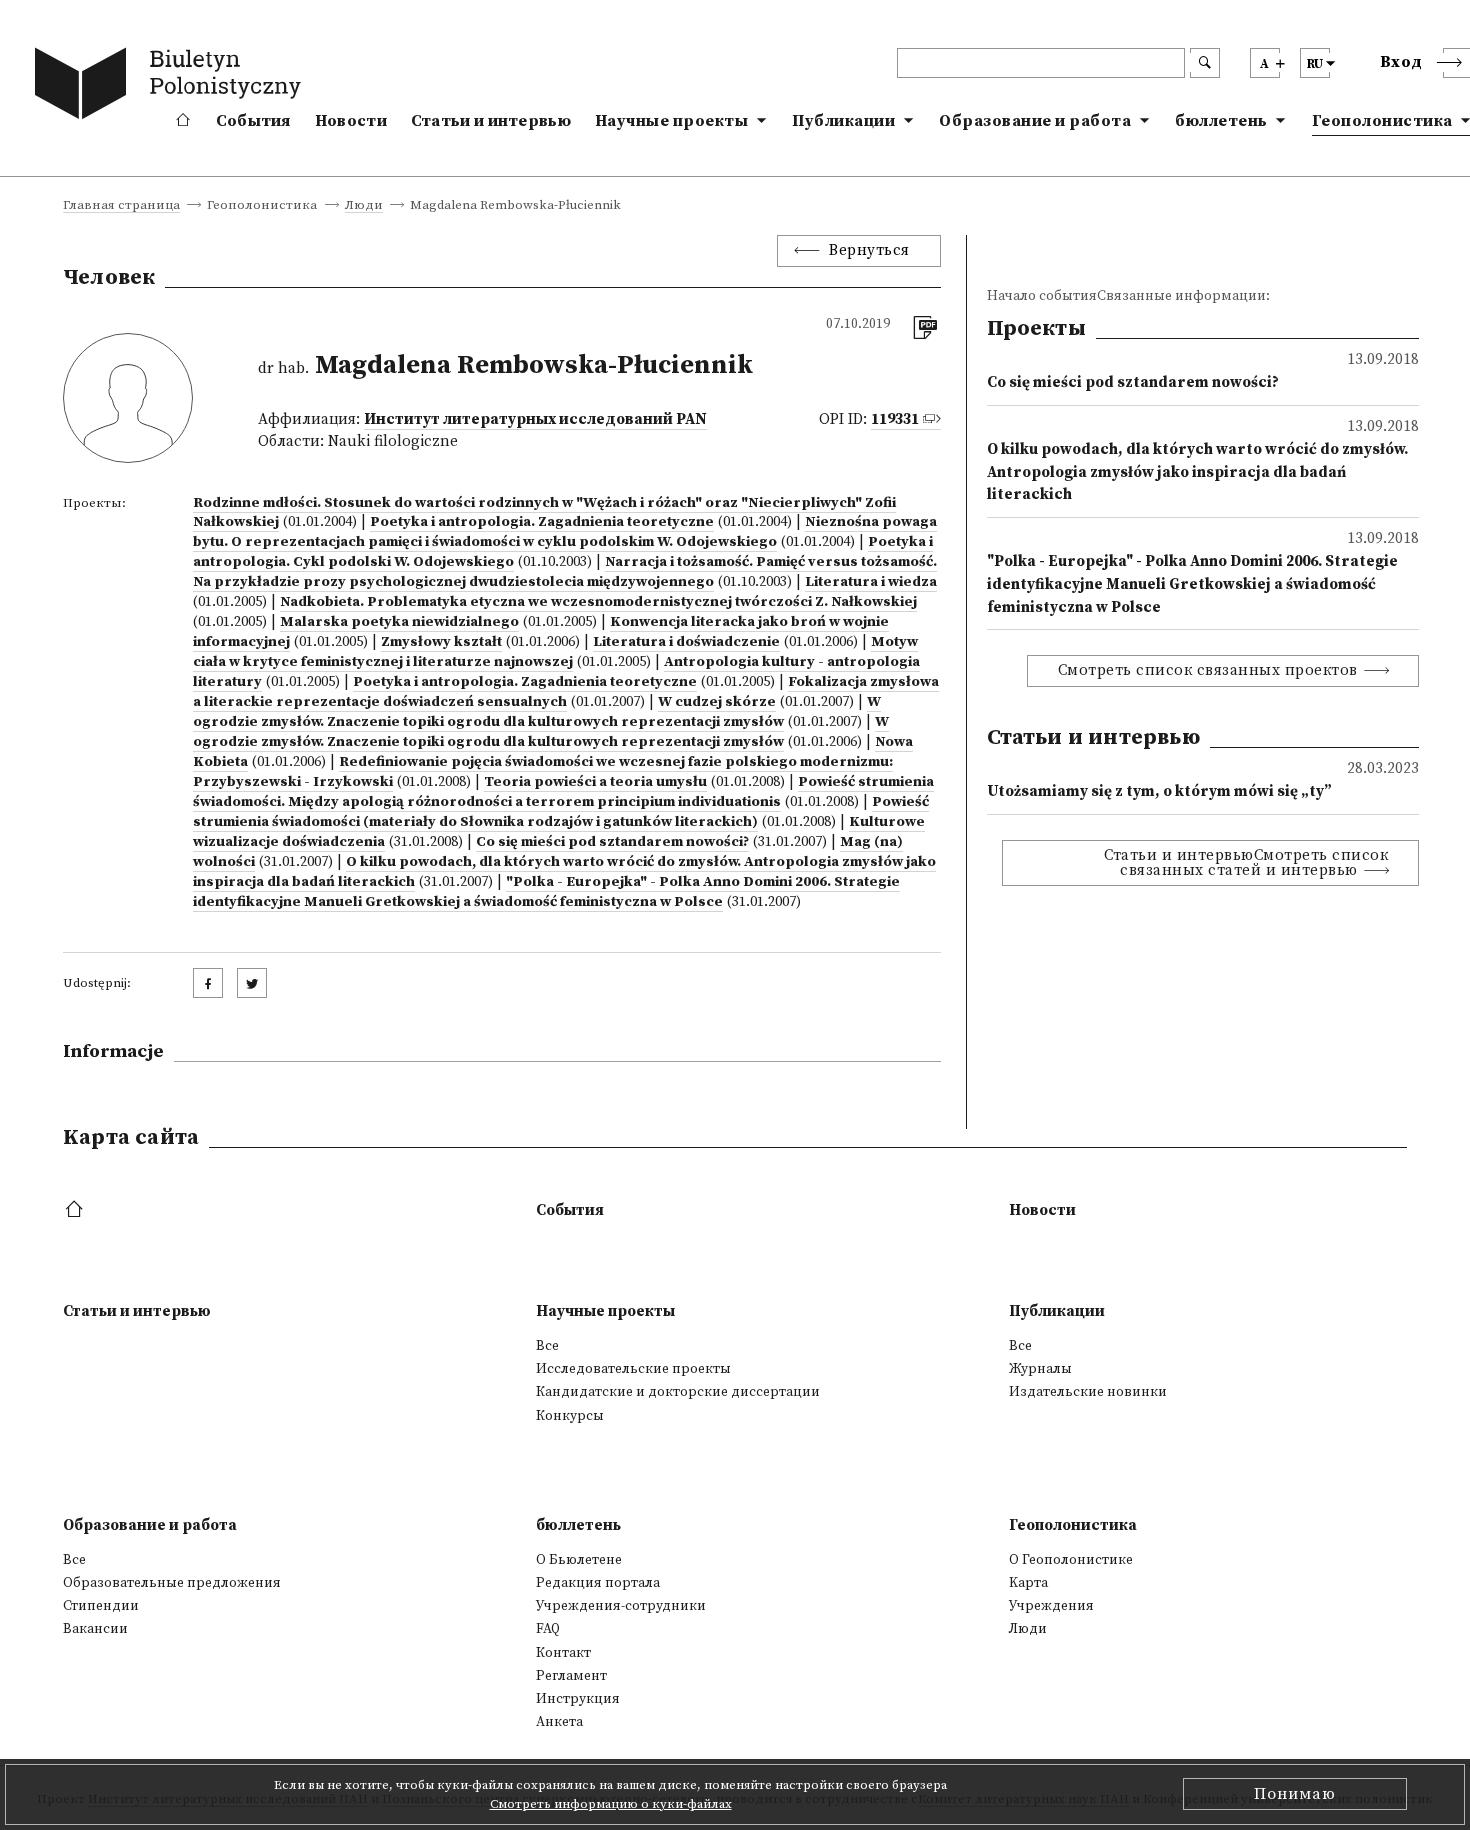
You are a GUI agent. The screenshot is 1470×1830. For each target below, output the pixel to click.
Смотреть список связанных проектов (1208, 670)
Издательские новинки (1088, 1392)
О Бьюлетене (579, 1560)
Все (547, 1346)
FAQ (548, 1629)
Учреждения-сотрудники (621, 1606)
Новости (351, 121)
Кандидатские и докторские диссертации (678, 1392)
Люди (364, 206)
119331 (895, 419)
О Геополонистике (1071, 1560)
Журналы (1040, 1369)
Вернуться (869, 250)
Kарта (1028, 1583)
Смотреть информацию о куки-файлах (611, 1804)
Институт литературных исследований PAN (535, 419)
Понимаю (1295, 1794)
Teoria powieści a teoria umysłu (595, 782)
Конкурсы (570, 1416)
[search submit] (1205, 63)
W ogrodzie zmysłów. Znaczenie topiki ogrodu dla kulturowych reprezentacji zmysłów (537, 712)
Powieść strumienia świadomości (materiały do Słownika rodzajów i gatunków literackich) (561, 812)
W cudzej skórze (717, 702)
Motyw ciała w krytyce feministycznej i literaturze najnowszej (555, 652)
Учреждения (1051, 1606)
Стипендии (101, 1606)
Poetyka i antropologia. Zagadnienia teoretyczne (542, 522)
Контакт (563, 1653)
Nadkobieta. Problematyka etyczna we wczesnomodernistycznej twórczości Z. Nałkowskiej (598, 602)
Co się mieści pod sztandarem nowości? (612, 842)
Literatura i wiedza (871, 582)
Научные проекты (672, 121)
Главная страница (121, 206)
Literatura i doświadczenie (686, 642)
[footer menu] (76, 1210)
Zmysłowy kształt (441, 642)
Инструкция (578, 1699)
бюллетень (1221, 121)
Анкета (559, 1722)
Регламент (571, 1676)
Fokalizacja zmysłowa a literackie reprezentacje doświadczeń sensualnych (566, 692)
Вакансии (95, 1629)
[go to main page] (172, 87)
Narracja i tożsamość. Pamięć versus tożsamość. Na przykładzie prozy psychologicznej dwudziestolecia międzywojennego (565, 572)
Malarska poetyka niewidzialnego (399, 622)
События (253, 121)
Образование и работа (1035, 121)
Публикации (843, 121)
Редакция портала (598, 1583)
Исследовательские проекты (633, 1369)
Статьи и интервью (491, 121)
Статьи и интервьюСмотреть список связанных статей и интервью (1246, 863)
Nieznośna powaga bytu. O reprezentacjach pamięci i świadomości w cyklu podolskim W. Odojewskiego (565, 532)
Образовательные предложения (172, 1583)
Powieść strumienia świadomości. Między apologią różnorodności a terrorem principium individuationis (563, 792)
